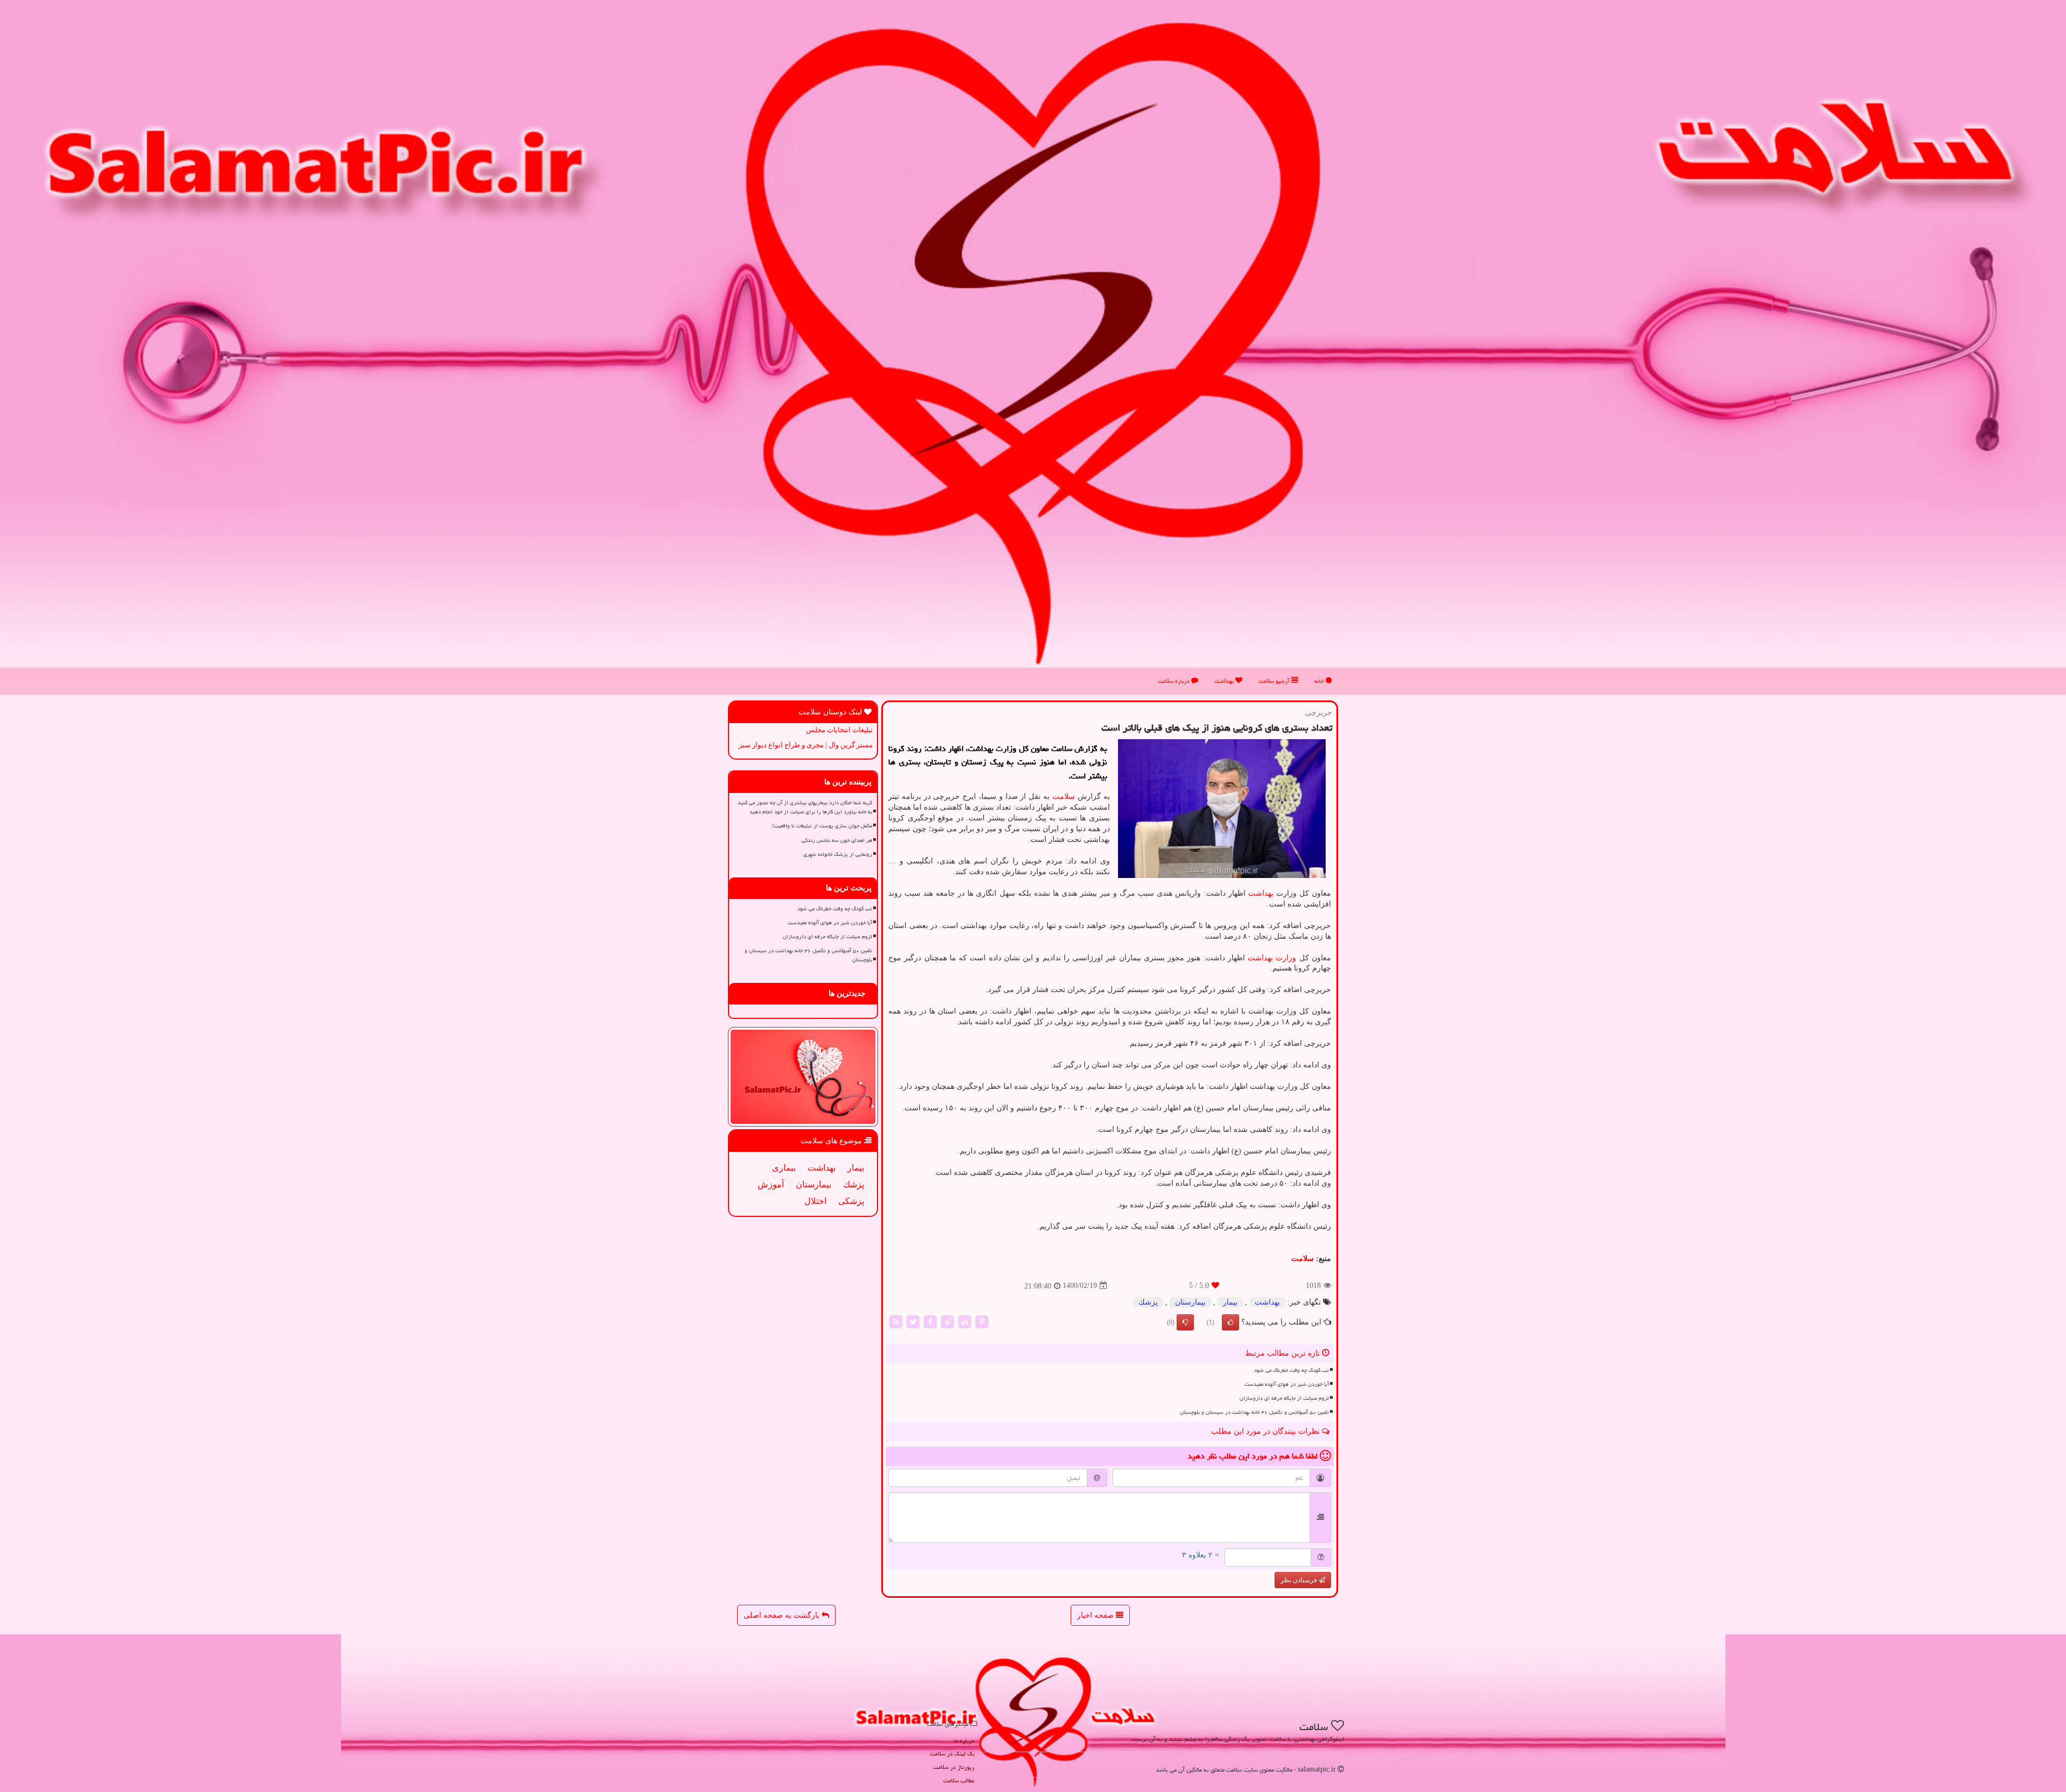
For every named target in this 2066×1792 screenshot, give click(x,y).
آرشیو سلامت (1275, 681)
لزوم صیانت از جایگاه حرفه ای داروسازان (1284, 1398)
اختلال (815, 1201)
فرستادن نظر (1300, 1580)
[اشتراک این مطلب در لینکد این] (965, 1321)
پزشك (1148, 1302)
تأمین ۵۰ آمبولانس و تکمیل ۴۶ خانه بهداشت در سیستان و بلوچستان (1254, 1412)
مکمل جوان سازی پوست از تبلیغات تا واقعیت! (822, 826)
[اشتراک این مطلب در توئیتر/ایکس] (913, 1321)
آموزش (771, 1184)
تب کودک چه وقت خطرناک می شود (1292, 1370)
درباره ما (964, 1741)
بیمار (1230, 1302)
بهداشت (1225, 681)
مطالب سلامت (959, 1780)
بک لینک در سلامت (952, 1754)
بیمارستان (1190, 1302)
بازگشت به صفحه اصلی (783, 1615)
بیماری (784, 1168)
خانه (1320, 681)
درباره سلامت (1174, 681)
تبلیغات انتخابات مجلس (839, 730)
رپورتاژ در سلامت (954, 1767)
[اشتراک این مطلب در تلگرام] (947, 1321)
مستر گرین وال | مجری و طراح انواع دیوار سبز (806, 745)
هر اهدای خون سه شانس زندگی (837, 840)
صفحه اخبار (1096, 1615)
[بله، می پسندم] (1230, 1322)
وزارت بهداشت (1272, 958)
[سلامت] (1033, 343)
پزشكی (851, 1201)
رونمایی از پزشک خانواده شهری (838, 854)
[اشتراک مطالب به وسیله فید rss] (896, 1321)
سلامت (1064, 796)
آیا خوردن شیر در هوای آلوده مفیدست (1287, 1384)
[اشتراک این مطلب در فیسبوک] (930, 1321)
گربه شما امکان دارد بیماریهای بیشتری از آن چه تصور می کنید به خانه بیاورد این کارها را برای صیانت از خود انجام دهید (805, 807)
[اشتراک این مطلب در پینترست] (982, 1321)
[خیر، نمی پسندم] (1185, 1322)
